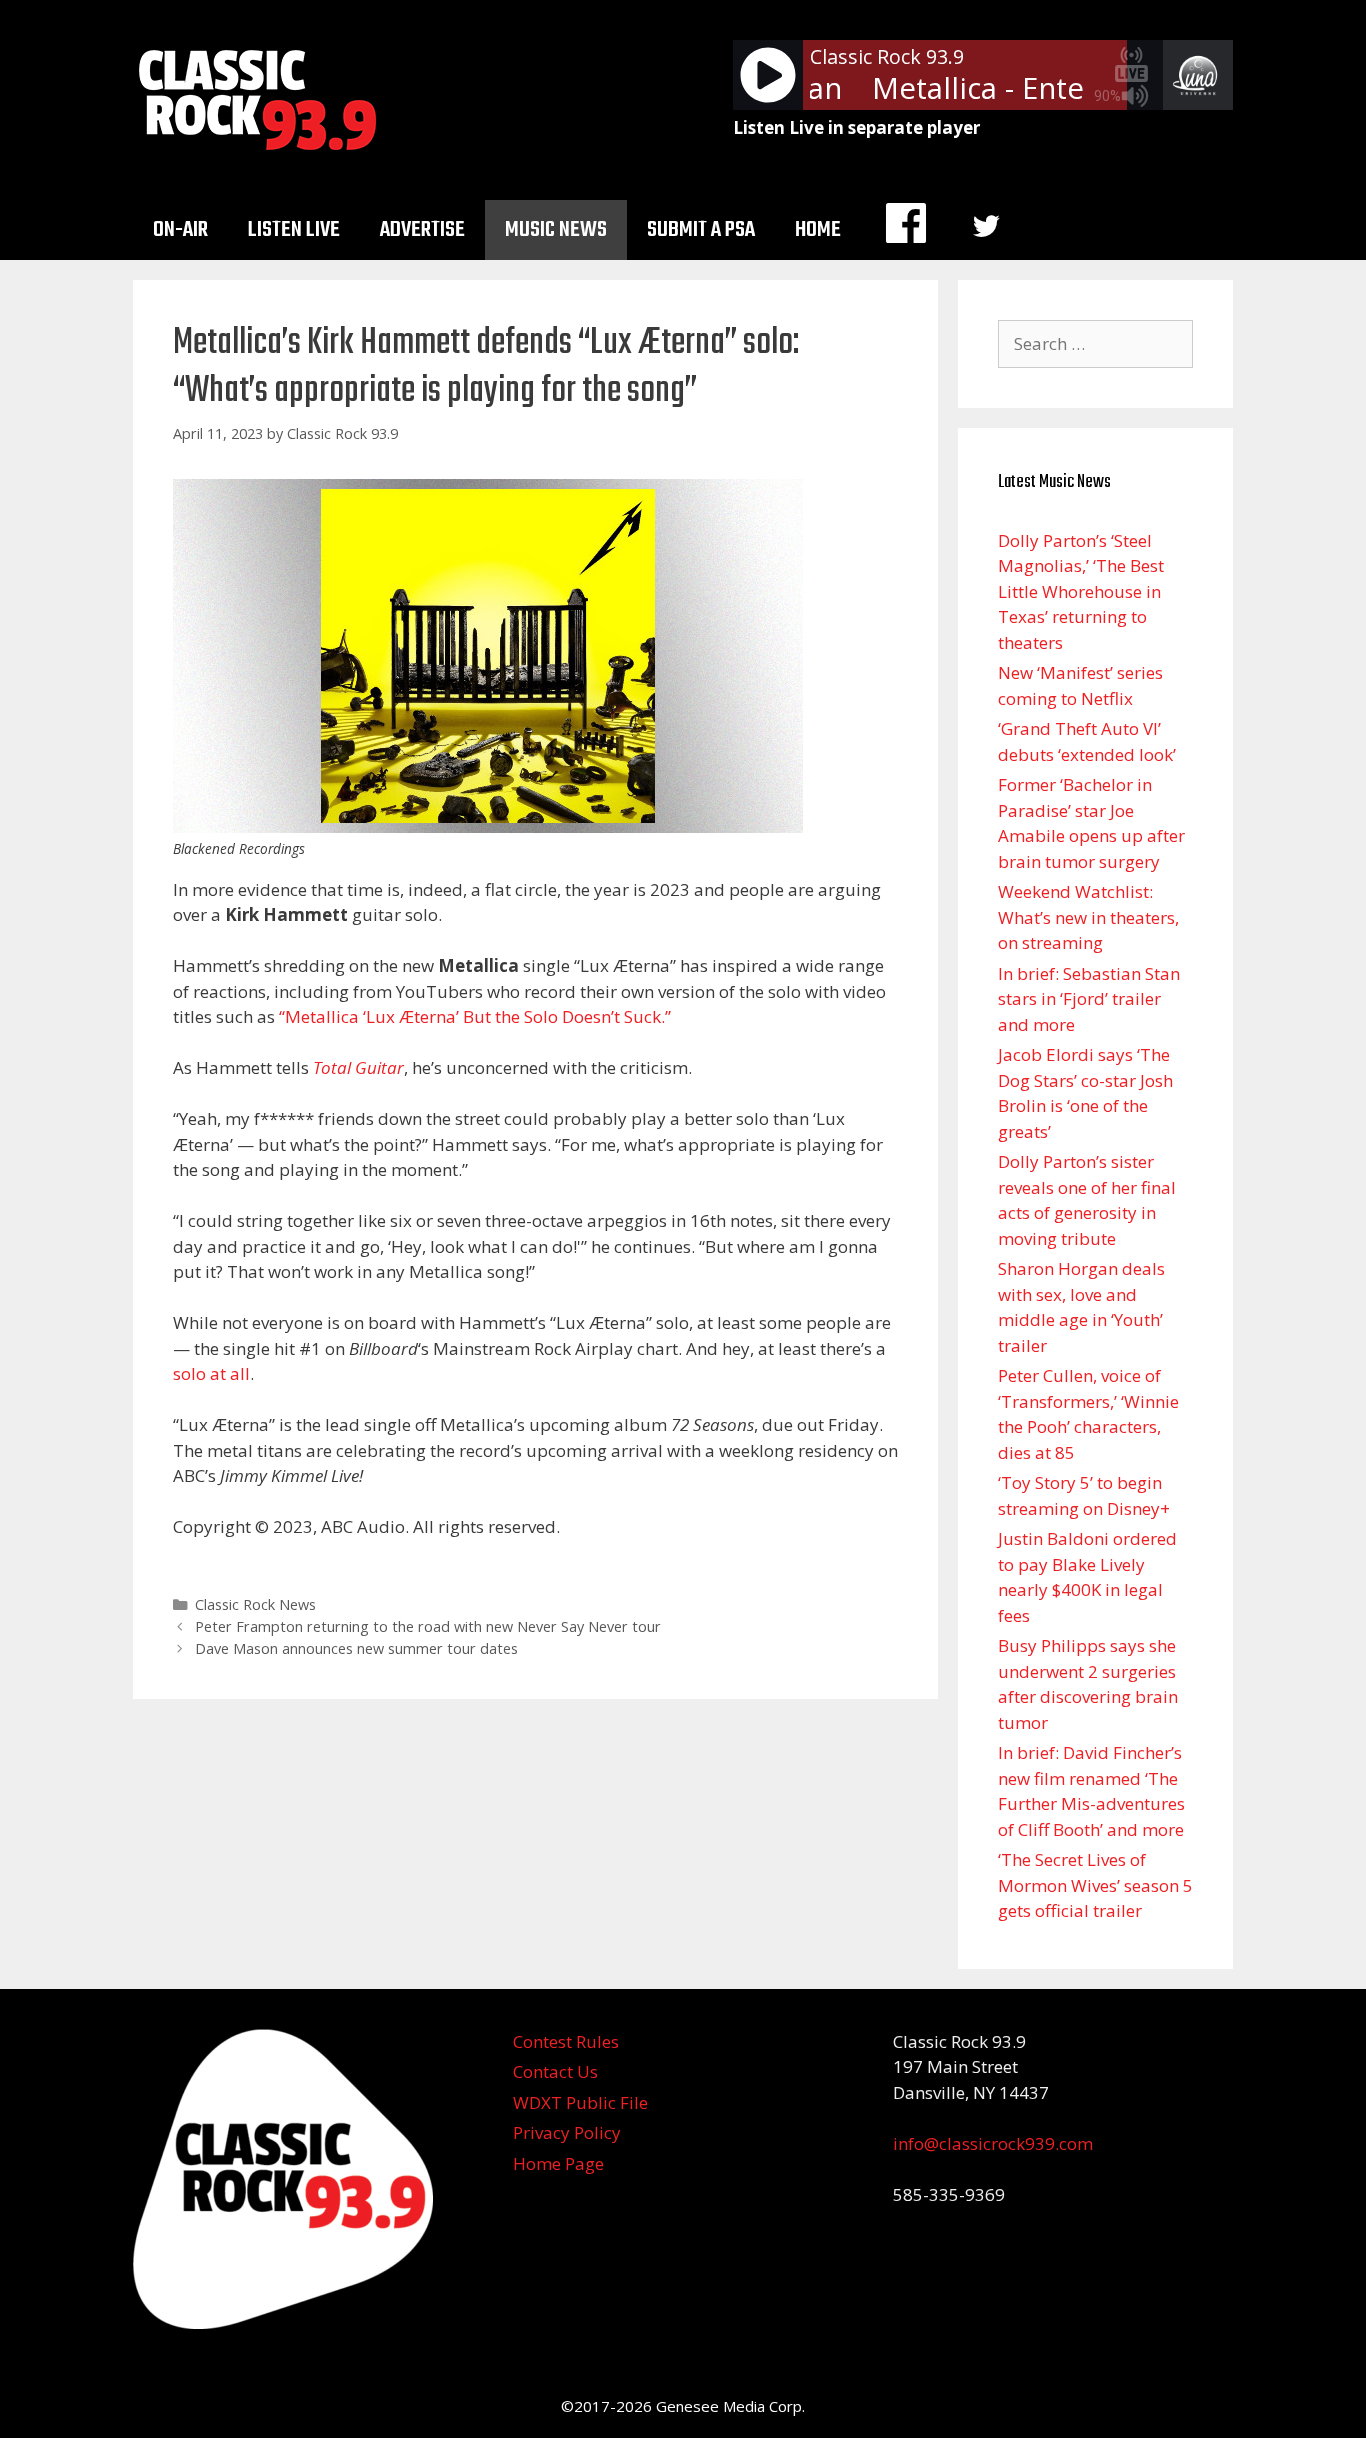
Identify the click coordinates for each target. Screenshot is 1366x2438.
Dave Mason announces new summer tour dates (356, 1648)
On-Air (180, 230)
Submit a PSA (701, 230)
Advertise (422, 230)
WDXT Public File (580, 2102)
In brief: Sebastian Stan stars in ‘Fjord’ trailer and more (1089, 999)
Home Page (558, 2163)
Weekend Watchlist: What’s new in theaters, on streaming (1088, 917)
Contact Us (555, 2071)
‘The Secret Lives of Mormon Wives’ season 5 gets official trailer (1095, 1885)
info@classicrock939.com (993, 2143)
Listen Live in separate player (856, 127)
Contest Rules (566, 2041)
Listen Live (294, 230)
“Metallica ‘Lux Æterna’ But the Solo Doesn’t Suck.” (475, 1016)
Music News (556, 230)
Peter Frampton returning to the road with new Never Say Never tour (428, 1626)
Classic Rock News (255, 1604)
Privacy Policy (567, 2132)
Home (818, 230)
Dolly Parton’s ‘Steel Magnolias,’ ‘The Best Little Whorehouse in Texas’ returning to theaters (1081, 591)
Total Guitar (358, 1067)
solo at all (211, 1373)
